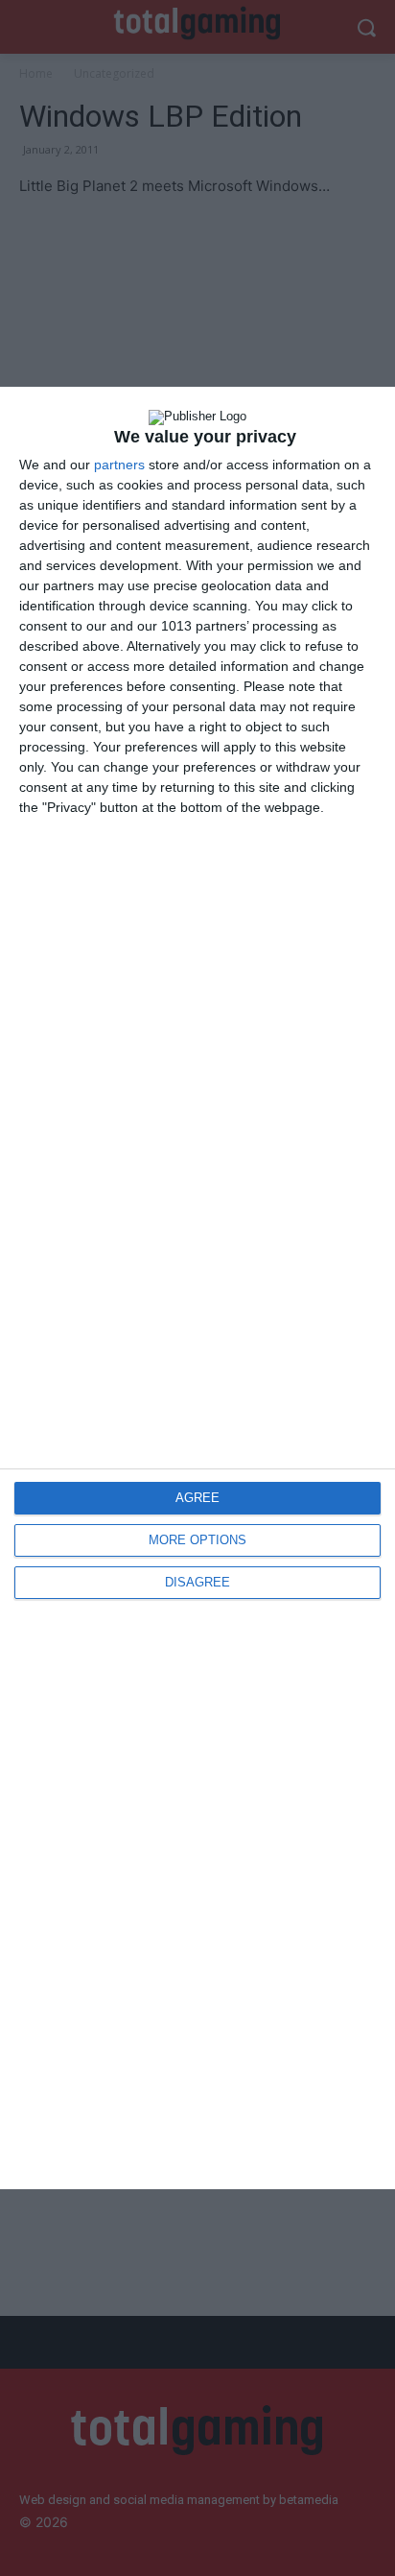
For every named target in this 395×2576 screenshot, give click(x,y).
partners (119, 465)
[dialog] (197, 1288)
